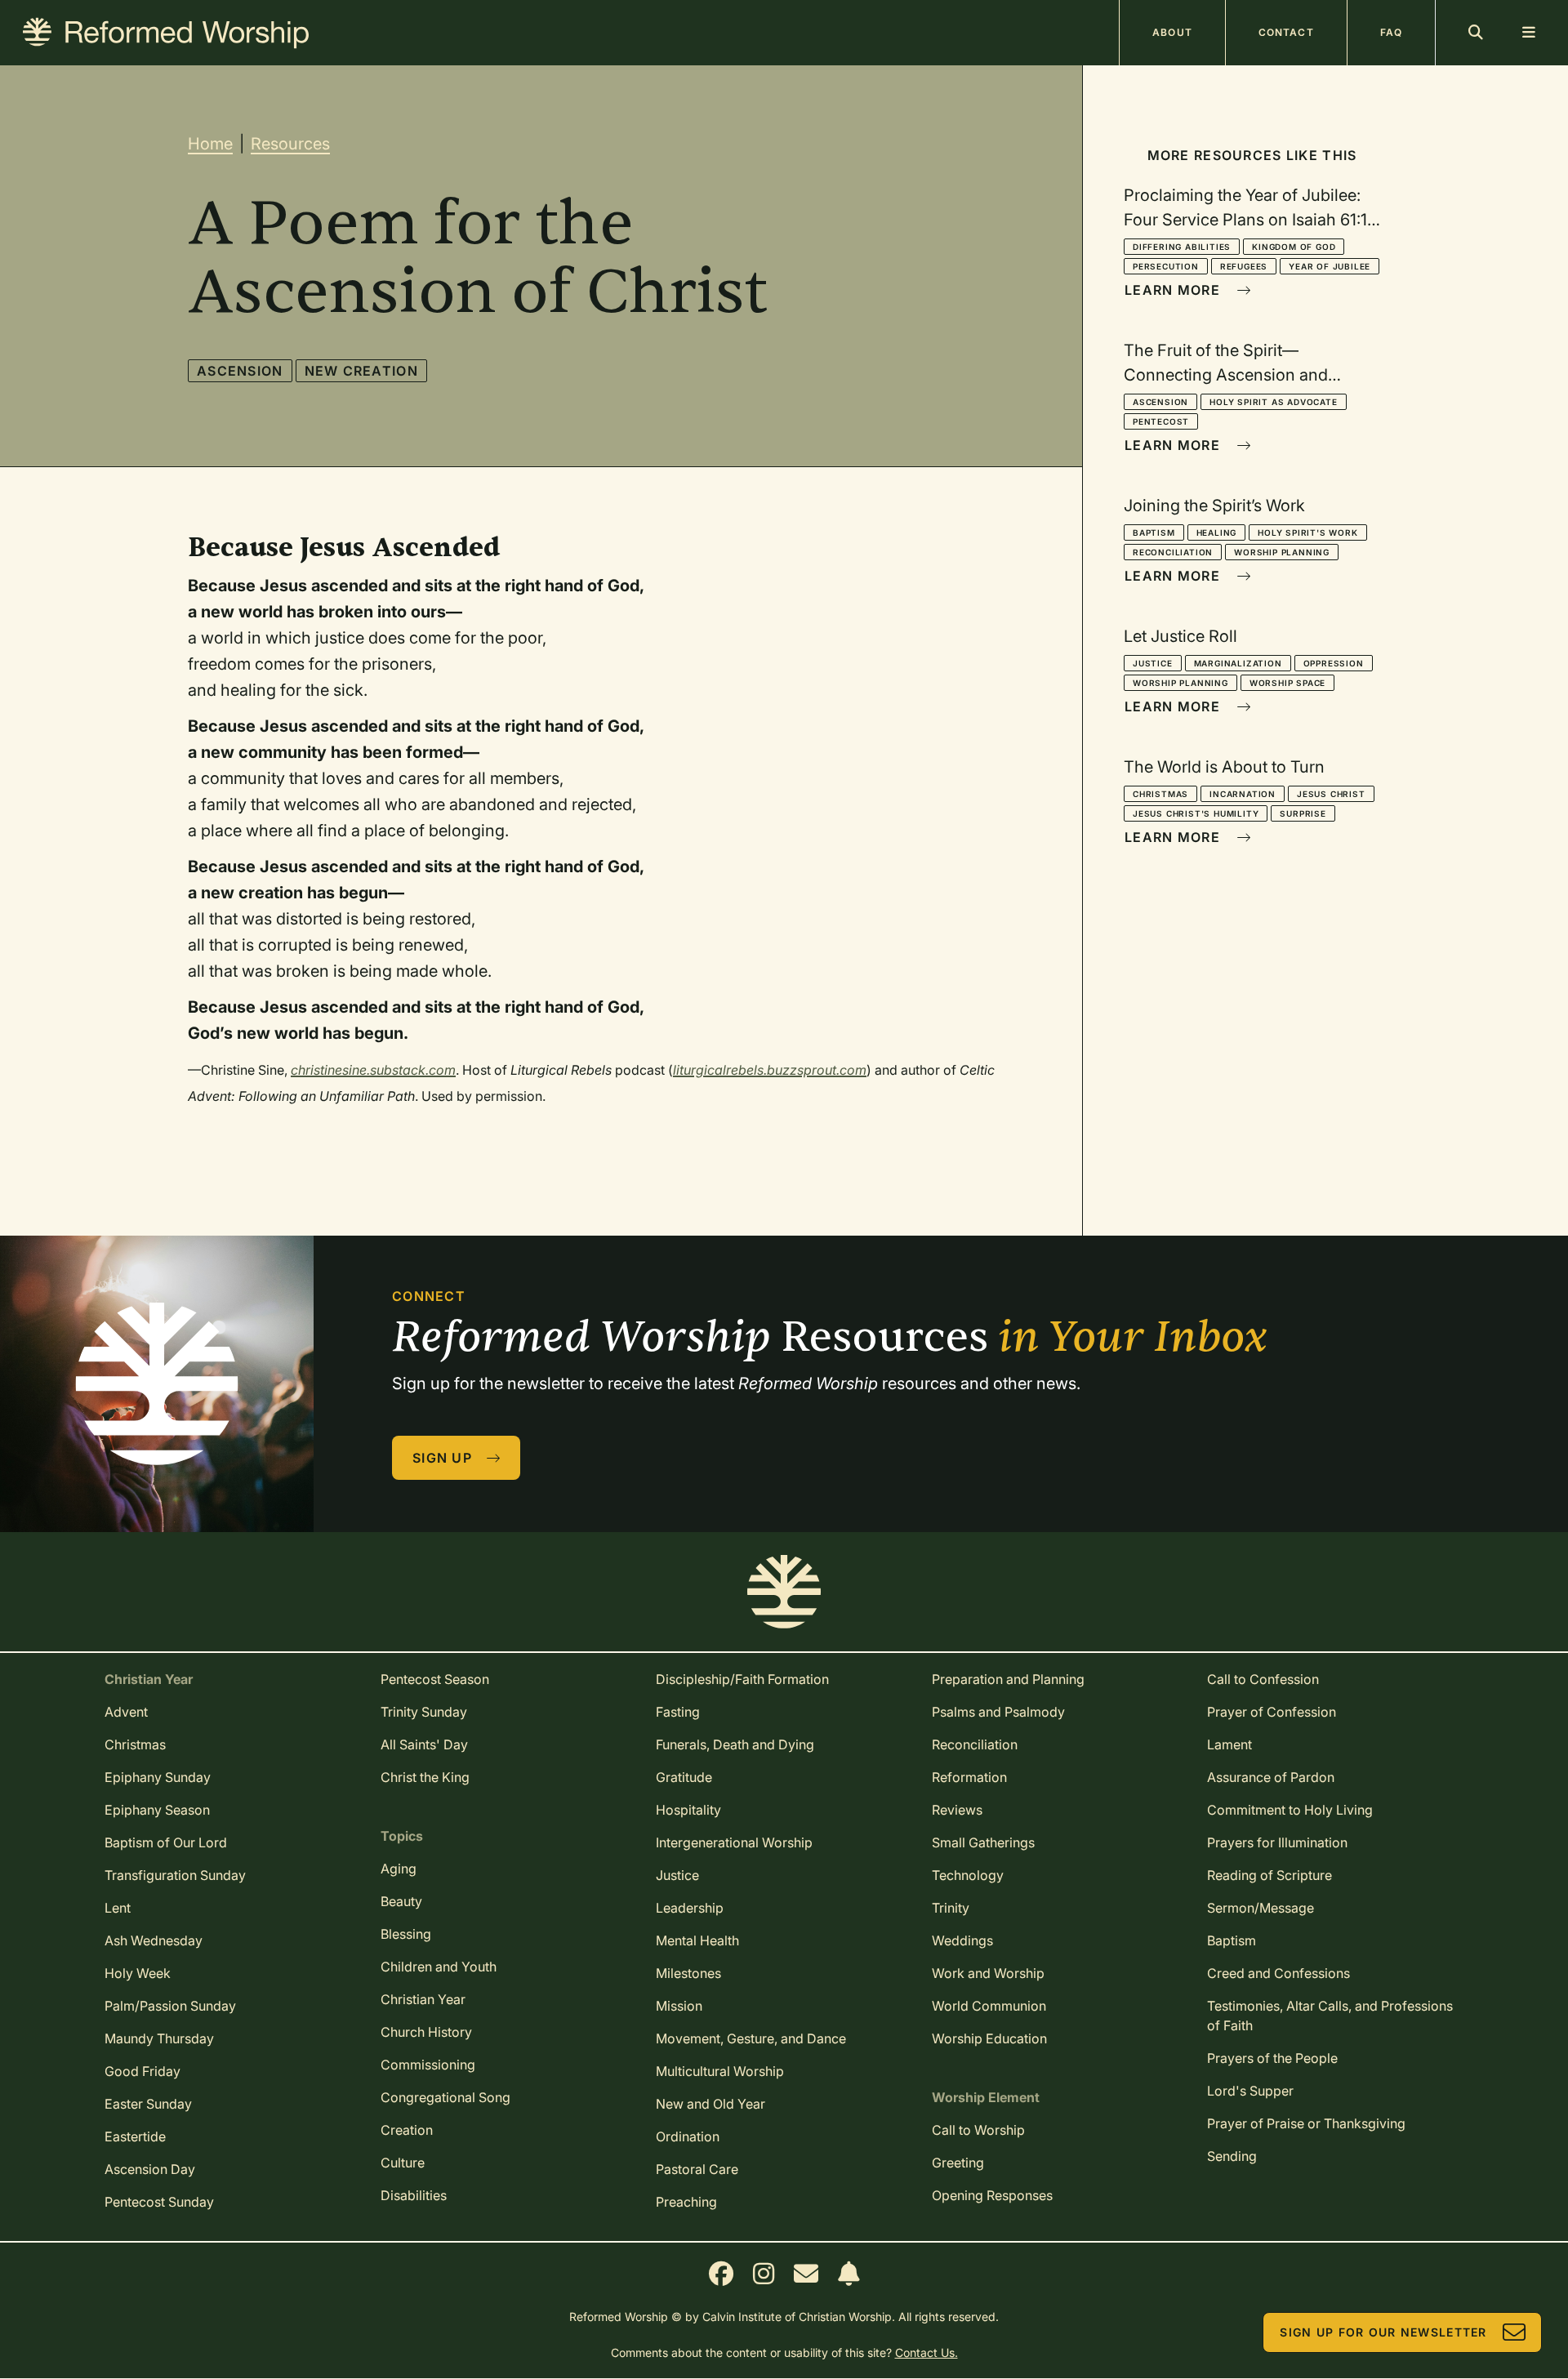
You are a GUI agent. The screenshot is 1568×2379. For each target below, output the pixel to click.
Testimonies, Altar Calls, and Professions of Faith (1330, 2016)
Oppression (1334, 663)
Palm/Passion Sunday (170, 2006)
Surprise (1303, 813)
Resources (290, 144)
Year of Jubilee (1330, 266)
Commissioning (428, 2065)
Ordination (688, 2136)
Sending (1232, 2156)
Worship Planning (1282, 552)
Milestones (688, 1973)
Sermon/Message (1261, 1908)
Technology (968, 1875)
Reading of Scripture (1270, 1875)
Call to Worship (978, 2130)
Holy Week (138, 1973)
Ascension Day (150, 2169)
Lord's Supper (1250, 2091)
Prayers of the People (1272, 2058)
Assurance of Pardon (1271, 1777)
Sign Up (442, 1458)
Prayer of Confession (1272, 1712)
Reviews (957, 1810)
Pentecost (1161, 421)
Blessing (406, 1934)
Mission (679, 2006)
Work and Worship (988, 1973)
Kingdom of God (1294, 247)
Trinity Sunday (424, 1712)
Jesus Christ (1331, 794)
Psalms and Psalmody (998, 1712)
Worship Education (989, 2038)
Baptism (1154, 532)
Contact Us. (927, 2352)
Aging (399, 1869)
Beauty (401, 1901)
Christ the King (425, 1777)
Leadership (690, 1908)
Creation (407, 2130)
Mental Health (697, 1940)
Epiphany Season (157, 1810)
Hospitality (688, 1810)
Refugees (1244, 266)
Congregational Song (445, 2097)
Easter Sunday (148, 2104)
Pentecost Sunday (159, 2202)
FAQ (1391, 32)
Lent (118, 1908)
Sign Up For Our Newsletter (1383, 2332)
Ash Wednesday (154, 1940)
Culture (403, 2163)
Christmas (1160, 794)
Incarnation (1243, 794)
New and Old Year (710, 2104)
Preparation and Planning (1008, 1679)
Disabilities (414, 2195)
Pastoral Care (697, 2169)
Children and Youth (439, 1967)
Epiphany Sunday (158, 1777)
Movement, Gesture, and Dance (751, 2038)
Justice (1153, 663)
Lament (1229, 1744)
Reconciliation (1173, 552)
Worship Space (1287, 683)
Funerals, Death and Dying (735, 1744)
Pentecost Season (435, 1679)
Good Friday (143, 2071)
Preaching (686, 2202)
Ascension (240, 371)
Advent (126, 1712)
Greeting (958, 2163)
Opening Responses (992, 2195)
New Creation (361, 371)
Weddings (962, 1940)
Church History (426, 2032)
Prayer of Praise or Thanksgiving (1306, 2123)
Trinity (951, 1908)
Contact (1286, 32)
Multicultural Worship (720, 2071)
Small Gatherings (983, 1842)
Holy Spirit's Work (1307, 532)
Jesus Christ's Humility (1196, 813)
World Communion (989, 2006)
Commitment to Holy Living (1290, 1810)
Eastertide (135, 2136)
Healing (1217, 532)
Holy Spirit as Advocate (1273, 402)
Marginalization (1238, 663)
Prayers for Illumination (1277, 1842)
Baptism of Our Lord (166, 1842)
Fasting (678, 1712)
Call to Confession (1263, 1679)
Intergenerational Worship (734, 1842)
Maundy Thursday (159, 2038)
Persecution (1166, 266)
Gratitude (684, 1777)
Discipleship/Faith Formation (742, 1679)
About (1172, 32)
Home (210, 144)
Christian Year (423, 1999)
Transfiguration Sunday (175, 1875)
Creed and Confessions (1278, 1973)
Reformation (969, 1777)
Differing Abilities (1182, 247)
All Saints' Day (424, 1744)
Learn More (1172, 290)
